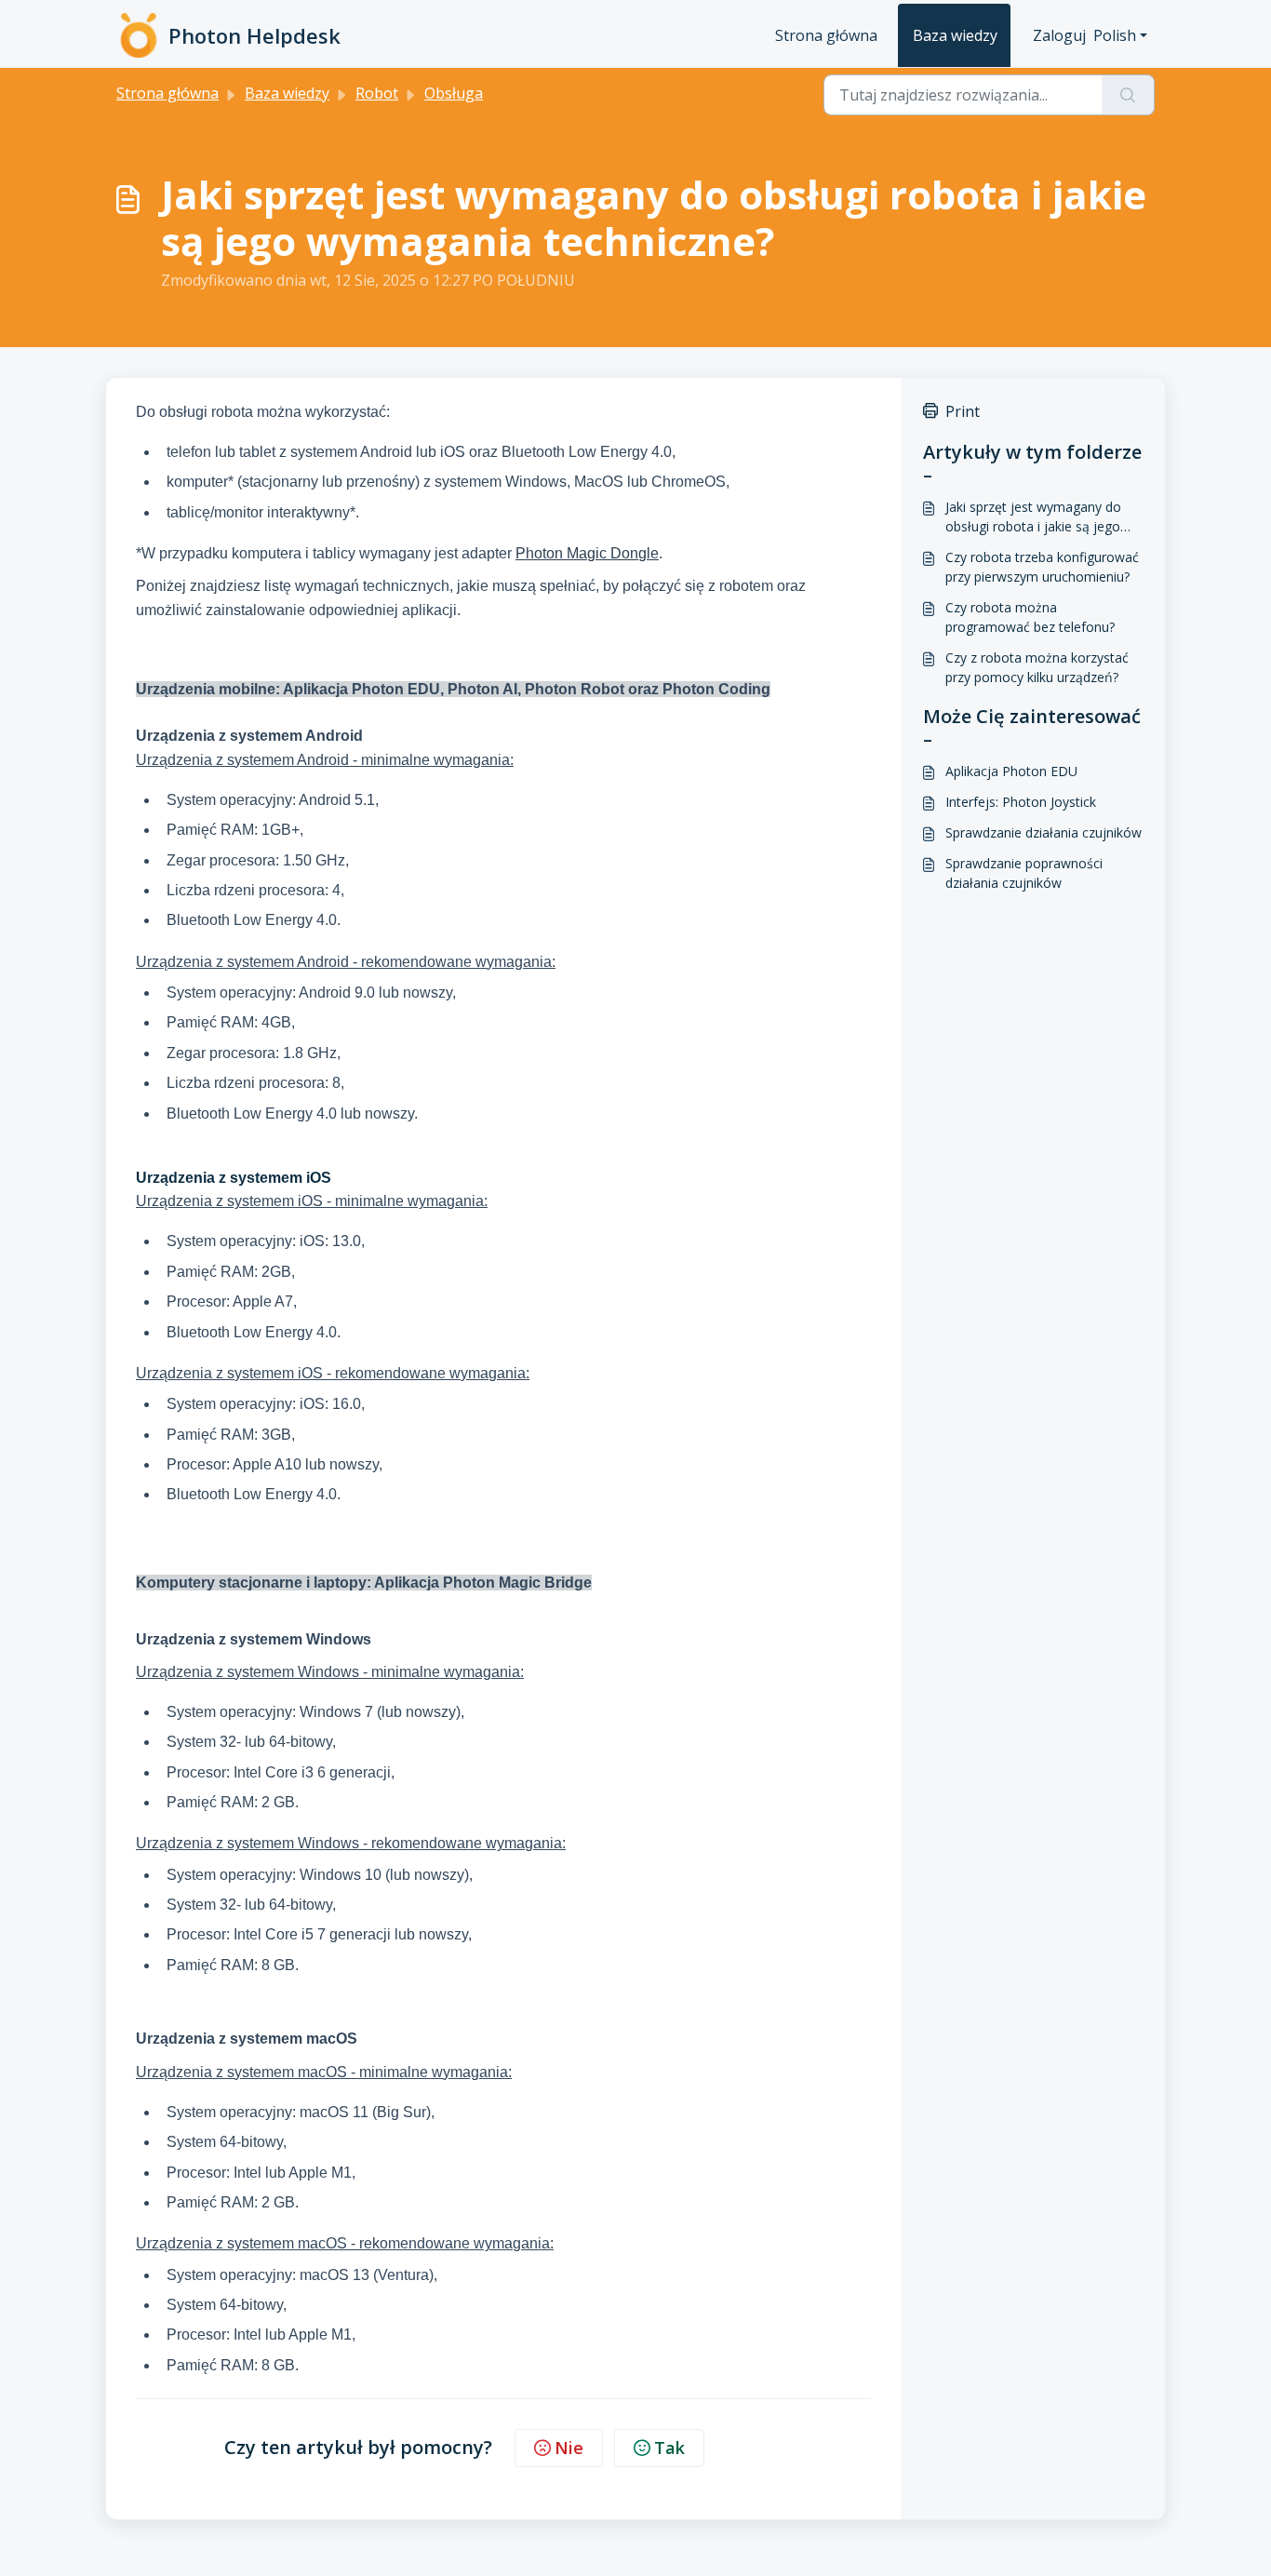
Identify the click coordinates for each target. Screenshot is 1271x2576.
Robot (377, 93)
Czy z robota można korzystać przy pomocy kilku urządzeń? (1037, 667)
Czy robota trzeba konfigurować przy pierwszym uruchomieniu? (1042, 567)
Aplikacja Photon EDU (1011, 771)
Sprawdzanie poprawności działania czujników (1024, 873)
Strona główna (826, 35)
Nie (569, 2448)
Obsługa (454, 93)
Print (963, 411)
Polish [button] (1115, 35)
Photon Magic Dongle (587, 553)
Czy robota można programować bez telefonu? (1030, 617)
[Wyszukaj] (1128, 95)
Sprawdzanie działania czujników (1044, 832)
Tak (669, 2448)
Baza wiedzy (955, 35)
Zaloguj (1059, 35)
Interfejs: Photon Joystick (1021, 802)
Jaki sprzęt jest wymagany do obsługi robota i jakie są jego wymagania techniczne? (1033, 517)
